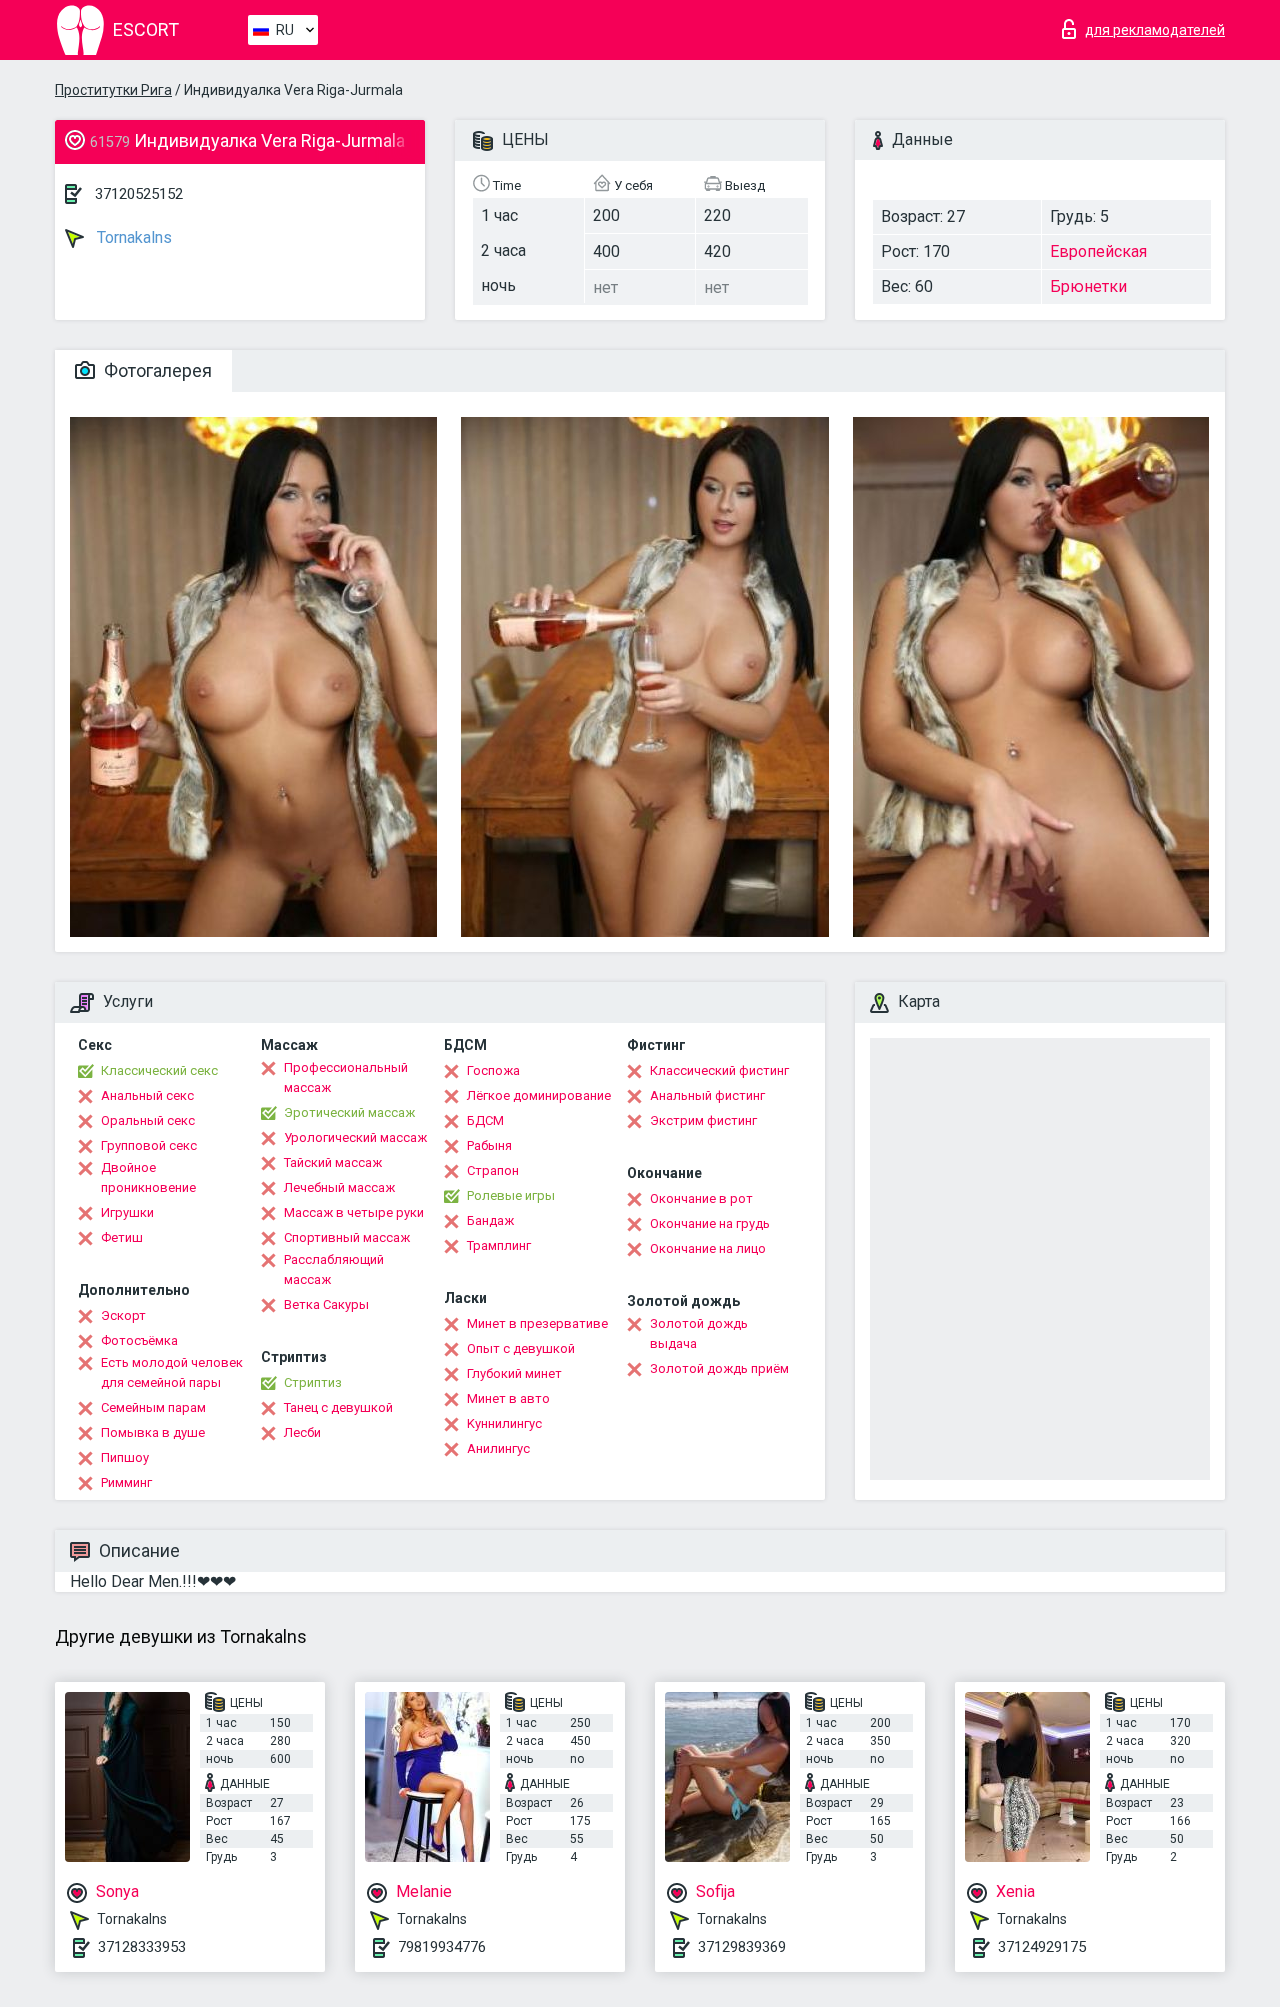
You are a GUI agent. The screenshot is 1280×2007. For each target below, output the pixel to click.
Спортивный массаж (347, 1237)
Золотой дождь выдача (699, 1333)
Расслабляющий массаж (334, 1269)
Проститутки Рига (113, 90)
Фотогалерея (156, 370)
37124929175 (1042, 1947)
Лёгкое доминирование (539, 1095)
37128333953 (142, 1947)
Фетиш (122, 1237)
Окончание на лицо (708, 1248)
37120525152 (139, 194)
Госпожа (493, 1070)
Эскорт (123, 1315)
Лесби (302, 1432)
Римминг (126, 1482)
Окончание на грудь (710, 1223)
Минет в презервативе (537, 1323)
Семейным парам (153, 1407)
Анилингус (498, 1448)
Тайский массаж (333, 1162)
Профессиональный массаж (346, 1077)
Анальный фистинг (707, 1095)
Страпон (493, 1170)
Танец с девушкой (338, 1407)
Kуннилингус (504, 1423)
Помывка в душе (153, 1432)
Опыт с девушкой (521, 1348)
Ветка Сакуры (326, 1304)
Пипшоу (125, 1457)
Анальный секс (147, 1095)
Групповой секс (149, 1145)
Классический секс (159, 1070)
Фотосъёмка (139, 1340)
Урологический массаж (355, 1137)
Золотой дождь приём (719, 1368)
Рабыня (489, 1145)
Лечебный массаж (339, 1187)
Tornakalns (132, 237)
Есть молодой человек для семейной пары (172, 1372)
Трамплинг (499, 1245)
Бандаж (490, 1220)
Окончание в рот (701, 1198)
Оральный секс (148, 1120)
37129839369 (742, 1947)
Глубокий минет (514, 1373)
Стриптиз (313, 1382)
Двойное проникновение (148, 1177)
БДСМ (485, 1120)
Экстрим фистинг (703, 1120)
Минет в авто (508, 1398)
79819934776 (442, 1947)
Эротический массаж (349, 1112)
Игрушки (127, 1212)
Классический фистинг (719, 1070)
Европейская (1098, 251)
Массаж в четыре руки (354, 1212)
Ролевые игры (511, 1195)
